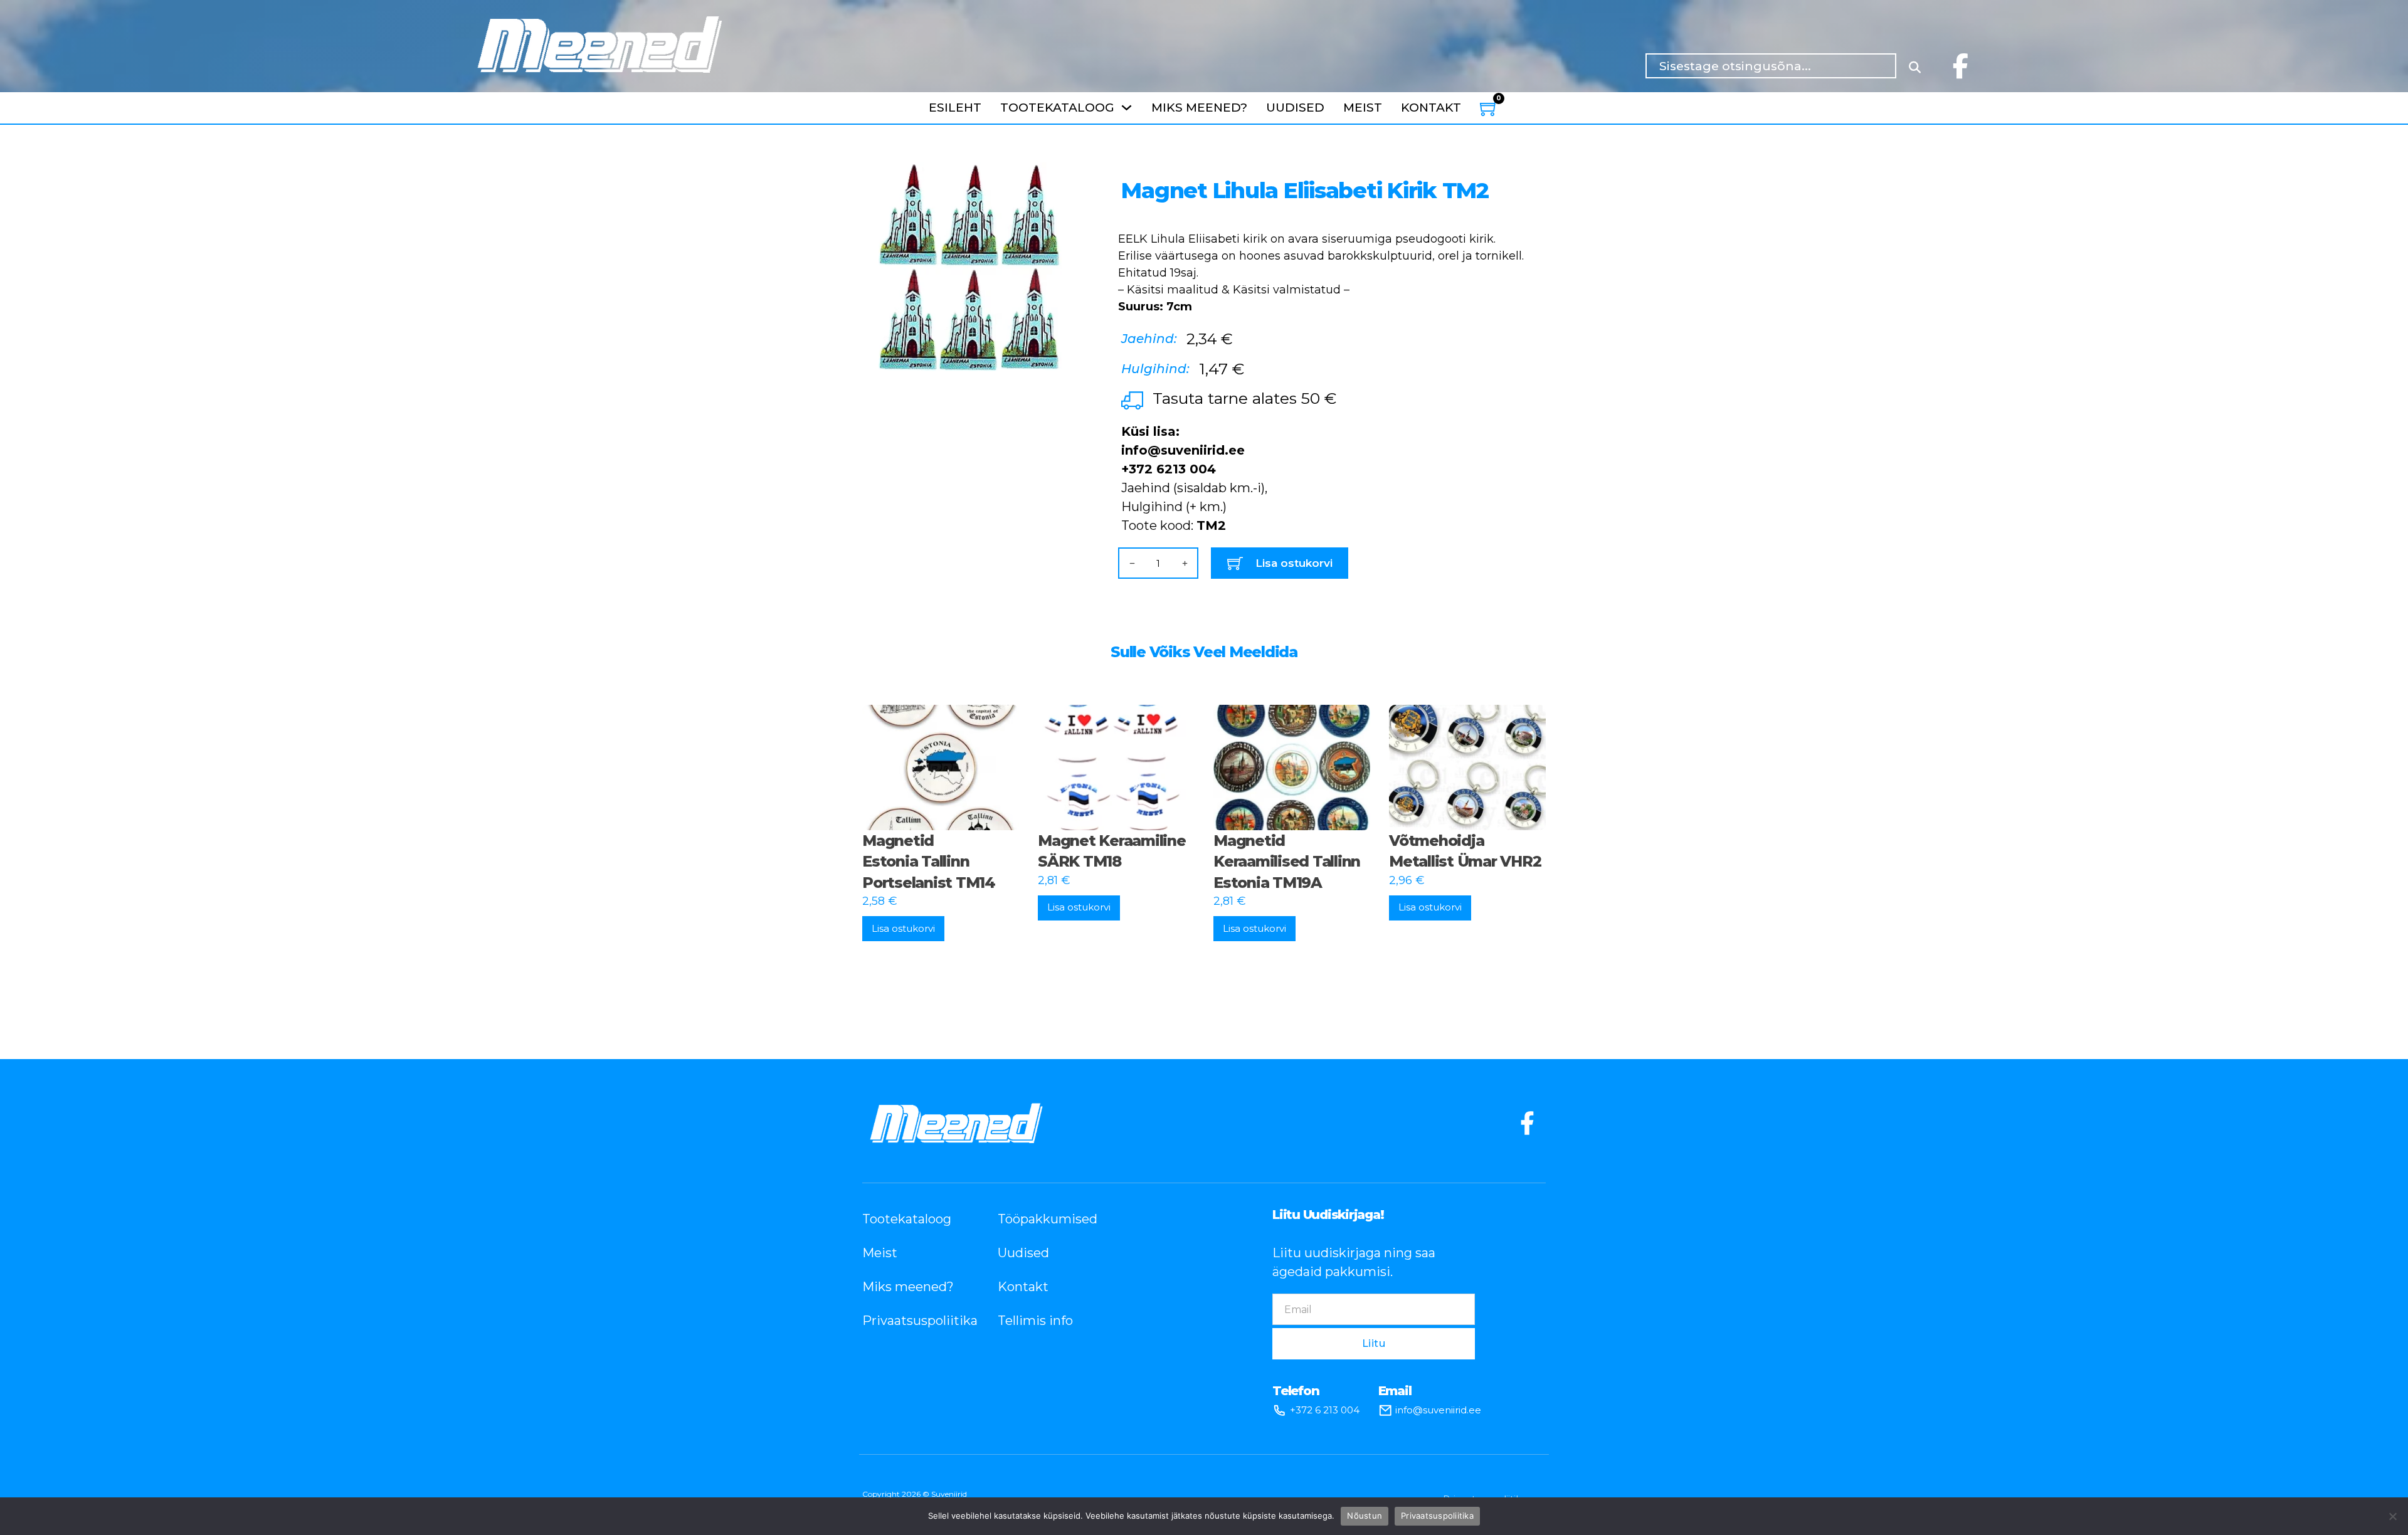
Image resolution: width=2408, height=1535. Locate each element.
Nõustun (1365, 1516)
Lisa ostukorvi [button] (903, 928)
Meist (1363, 108)
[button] (1057, 179)
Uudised (1295, 108)
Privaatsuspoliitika (911, 1321)
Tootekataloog (1057, 108)
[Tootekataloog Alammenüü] (1127, 108)
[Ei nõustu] (2392, 1516)
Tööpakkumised (1047, 1219)
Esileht (955, 108)
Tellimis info (1035, 1321)
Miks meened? (1199, 108)
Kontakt (1431, 108)
